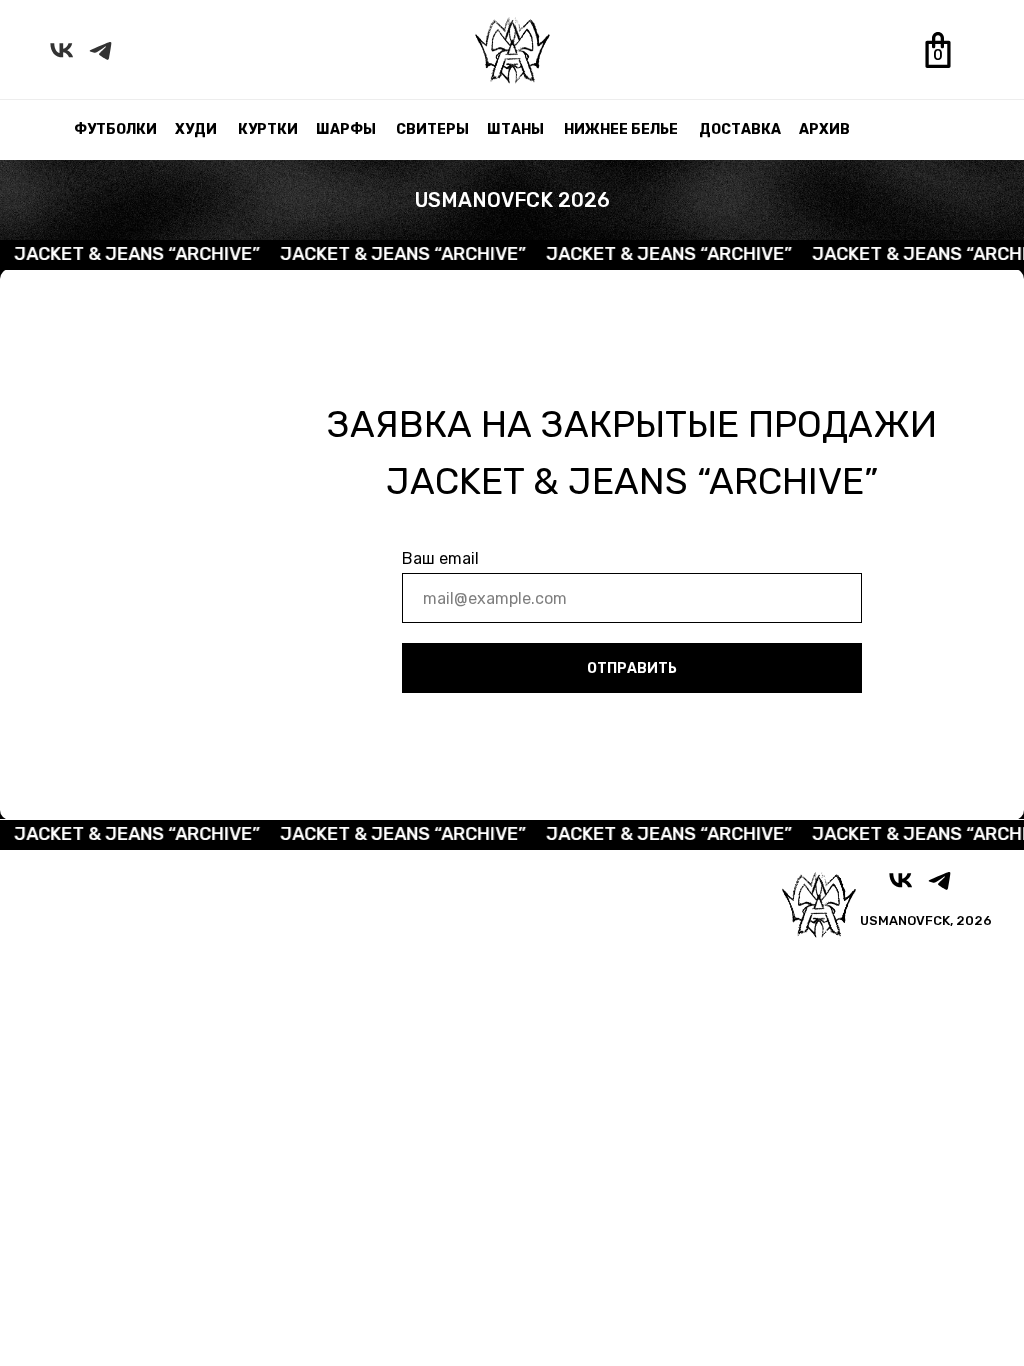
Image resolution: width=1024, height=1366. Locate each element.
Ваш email (440, 558)
